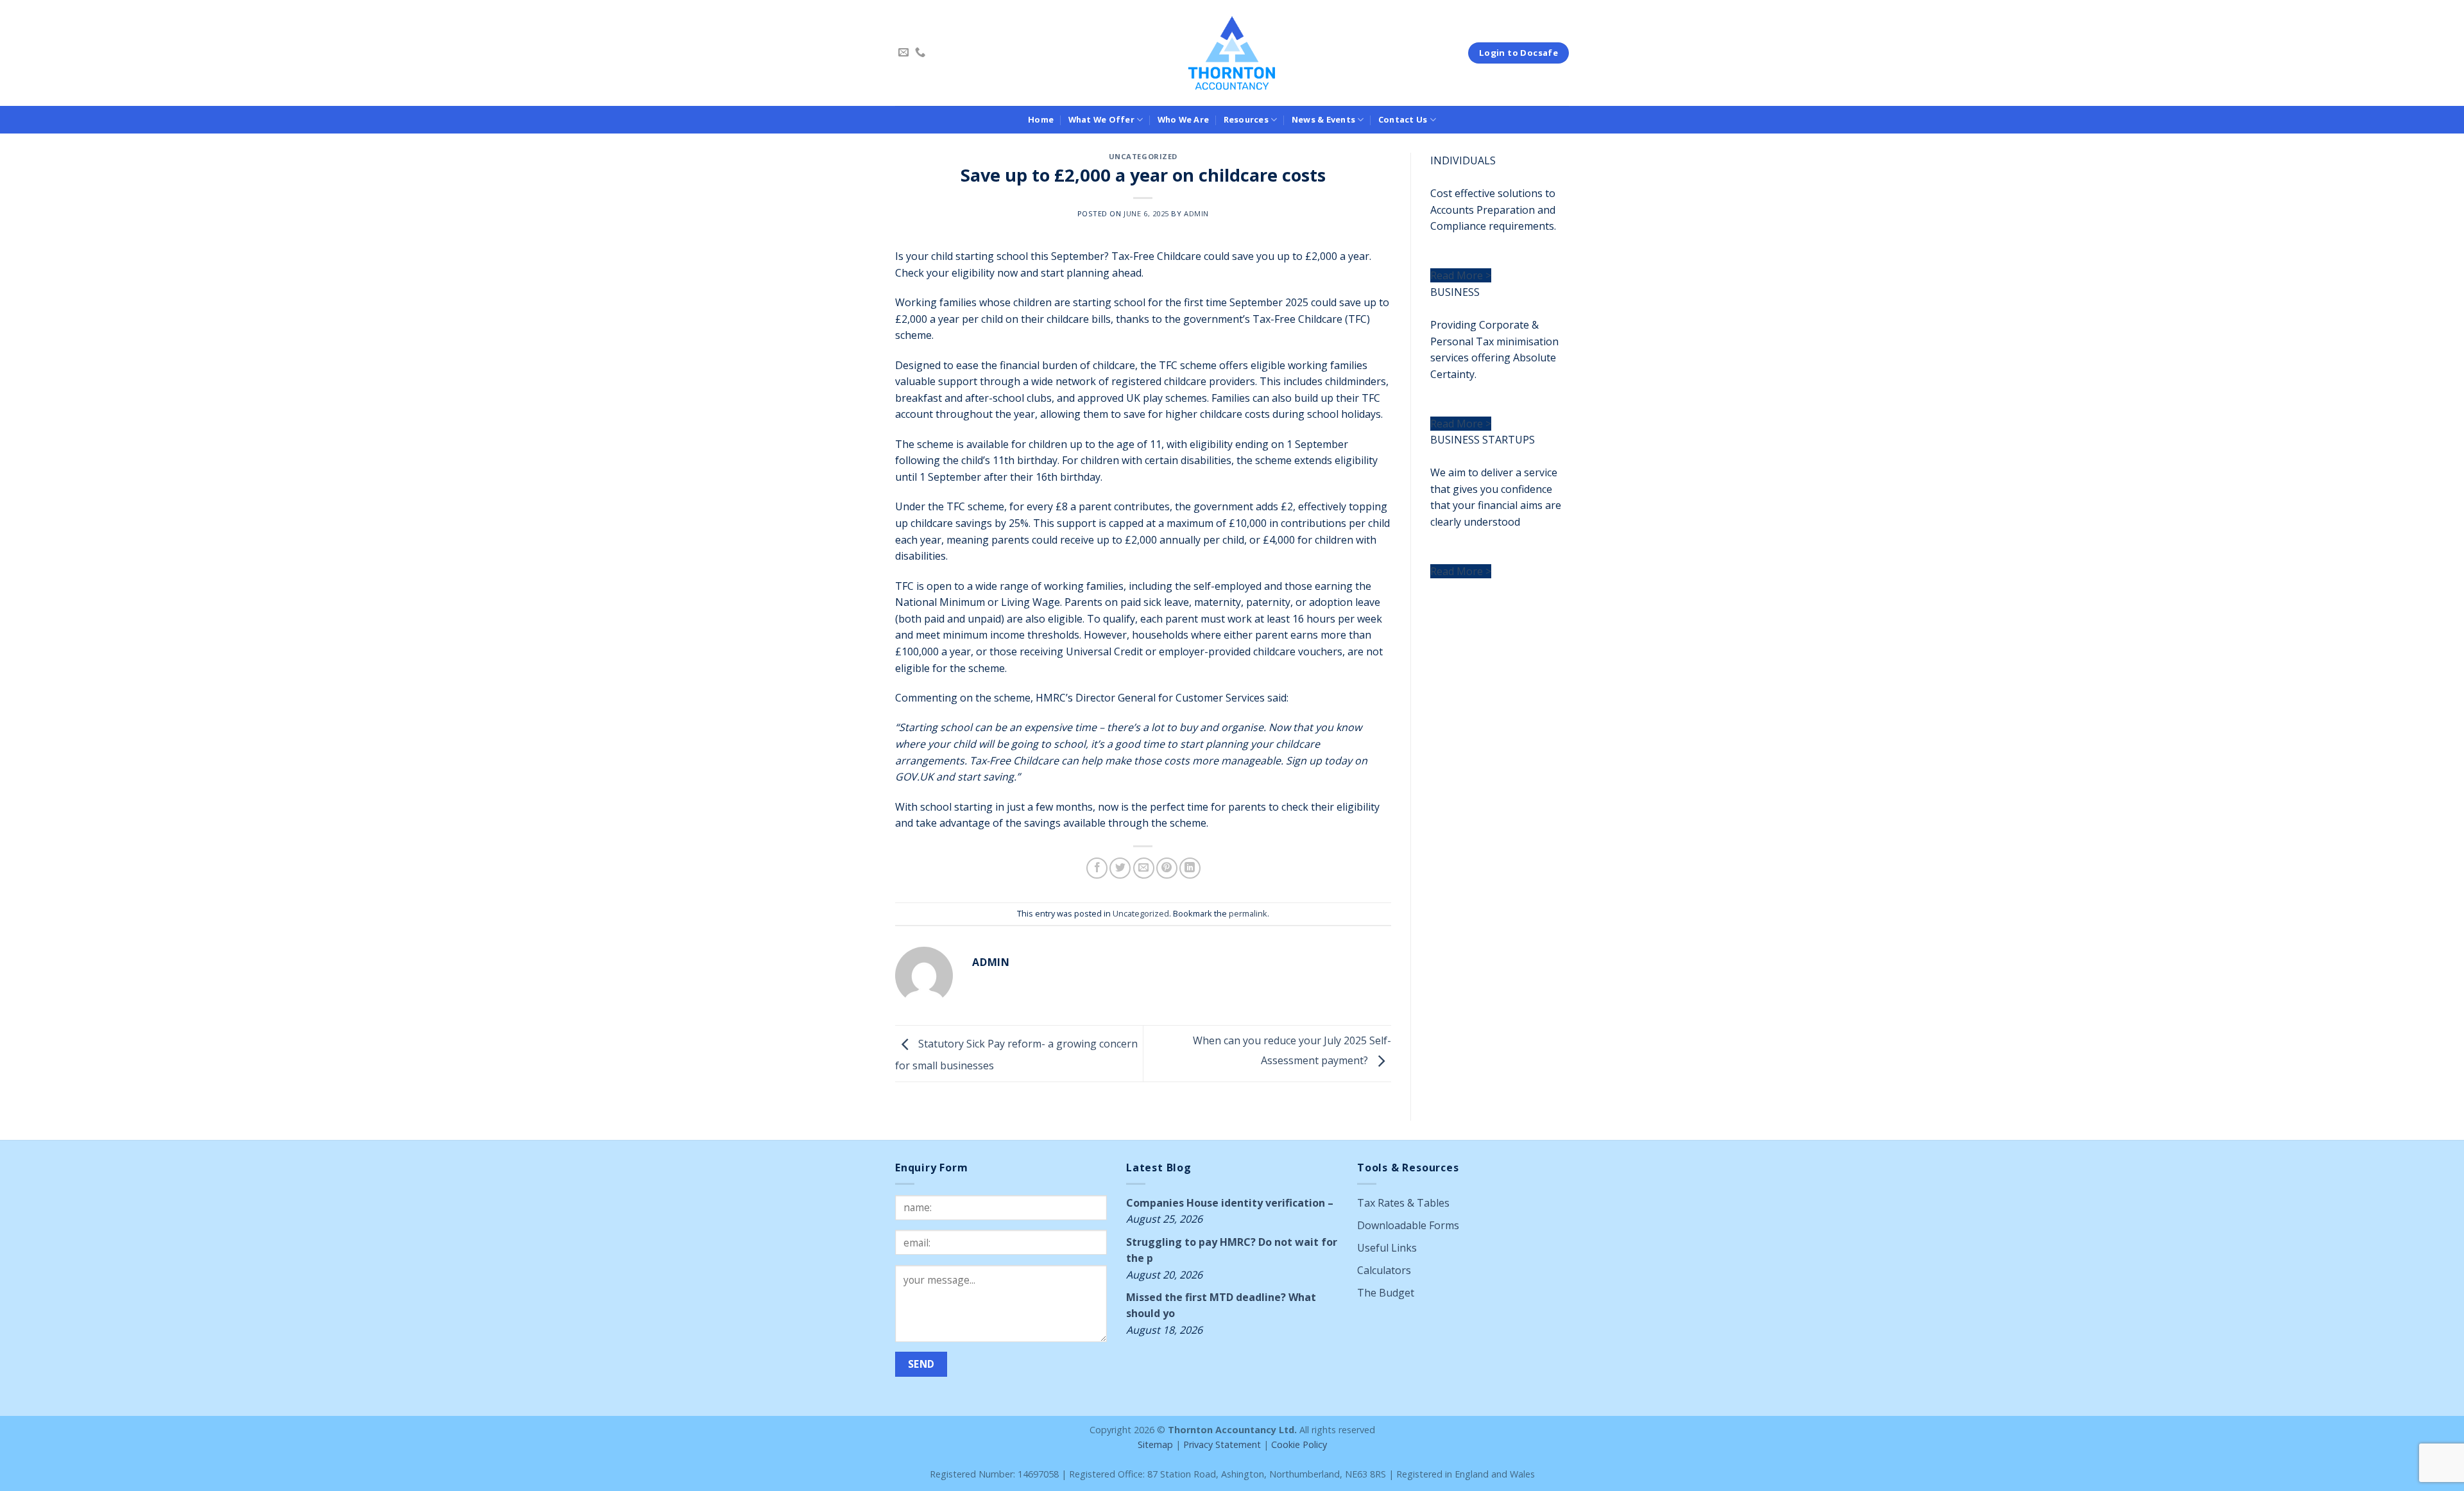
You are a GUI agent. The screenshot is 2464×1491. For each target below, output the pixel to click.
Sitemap (1155, 1444)
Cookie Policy (1299, 1444)
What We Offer (1101, 119)
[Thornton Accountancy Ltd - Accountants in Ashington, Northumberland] (1232, 53)
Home (1041, 119)
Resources (1246, 119)
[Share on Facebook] (1097, 868)
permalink (1248, 913)
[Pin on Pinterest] (1167, 868)
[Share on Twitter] (1120, 868)
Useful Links (1387, 1248)
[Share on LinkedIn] (1190, 868)
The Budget (1386, 1293)
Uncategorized (1143, 156)
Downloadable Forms (1408, 1225)
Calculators (1384, 1270)
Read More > (1461, 275)
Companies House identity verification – (1230, 1203)
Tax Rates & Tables (1403, 1203)
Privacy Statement (1222, 1444)
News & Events (1323, 119)
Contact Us (1403, 119)
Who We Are (1184, 119)
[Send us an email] (903, 53)
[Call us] (920, 53)
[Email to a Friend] (1144, 868)
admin (1196, 213)
